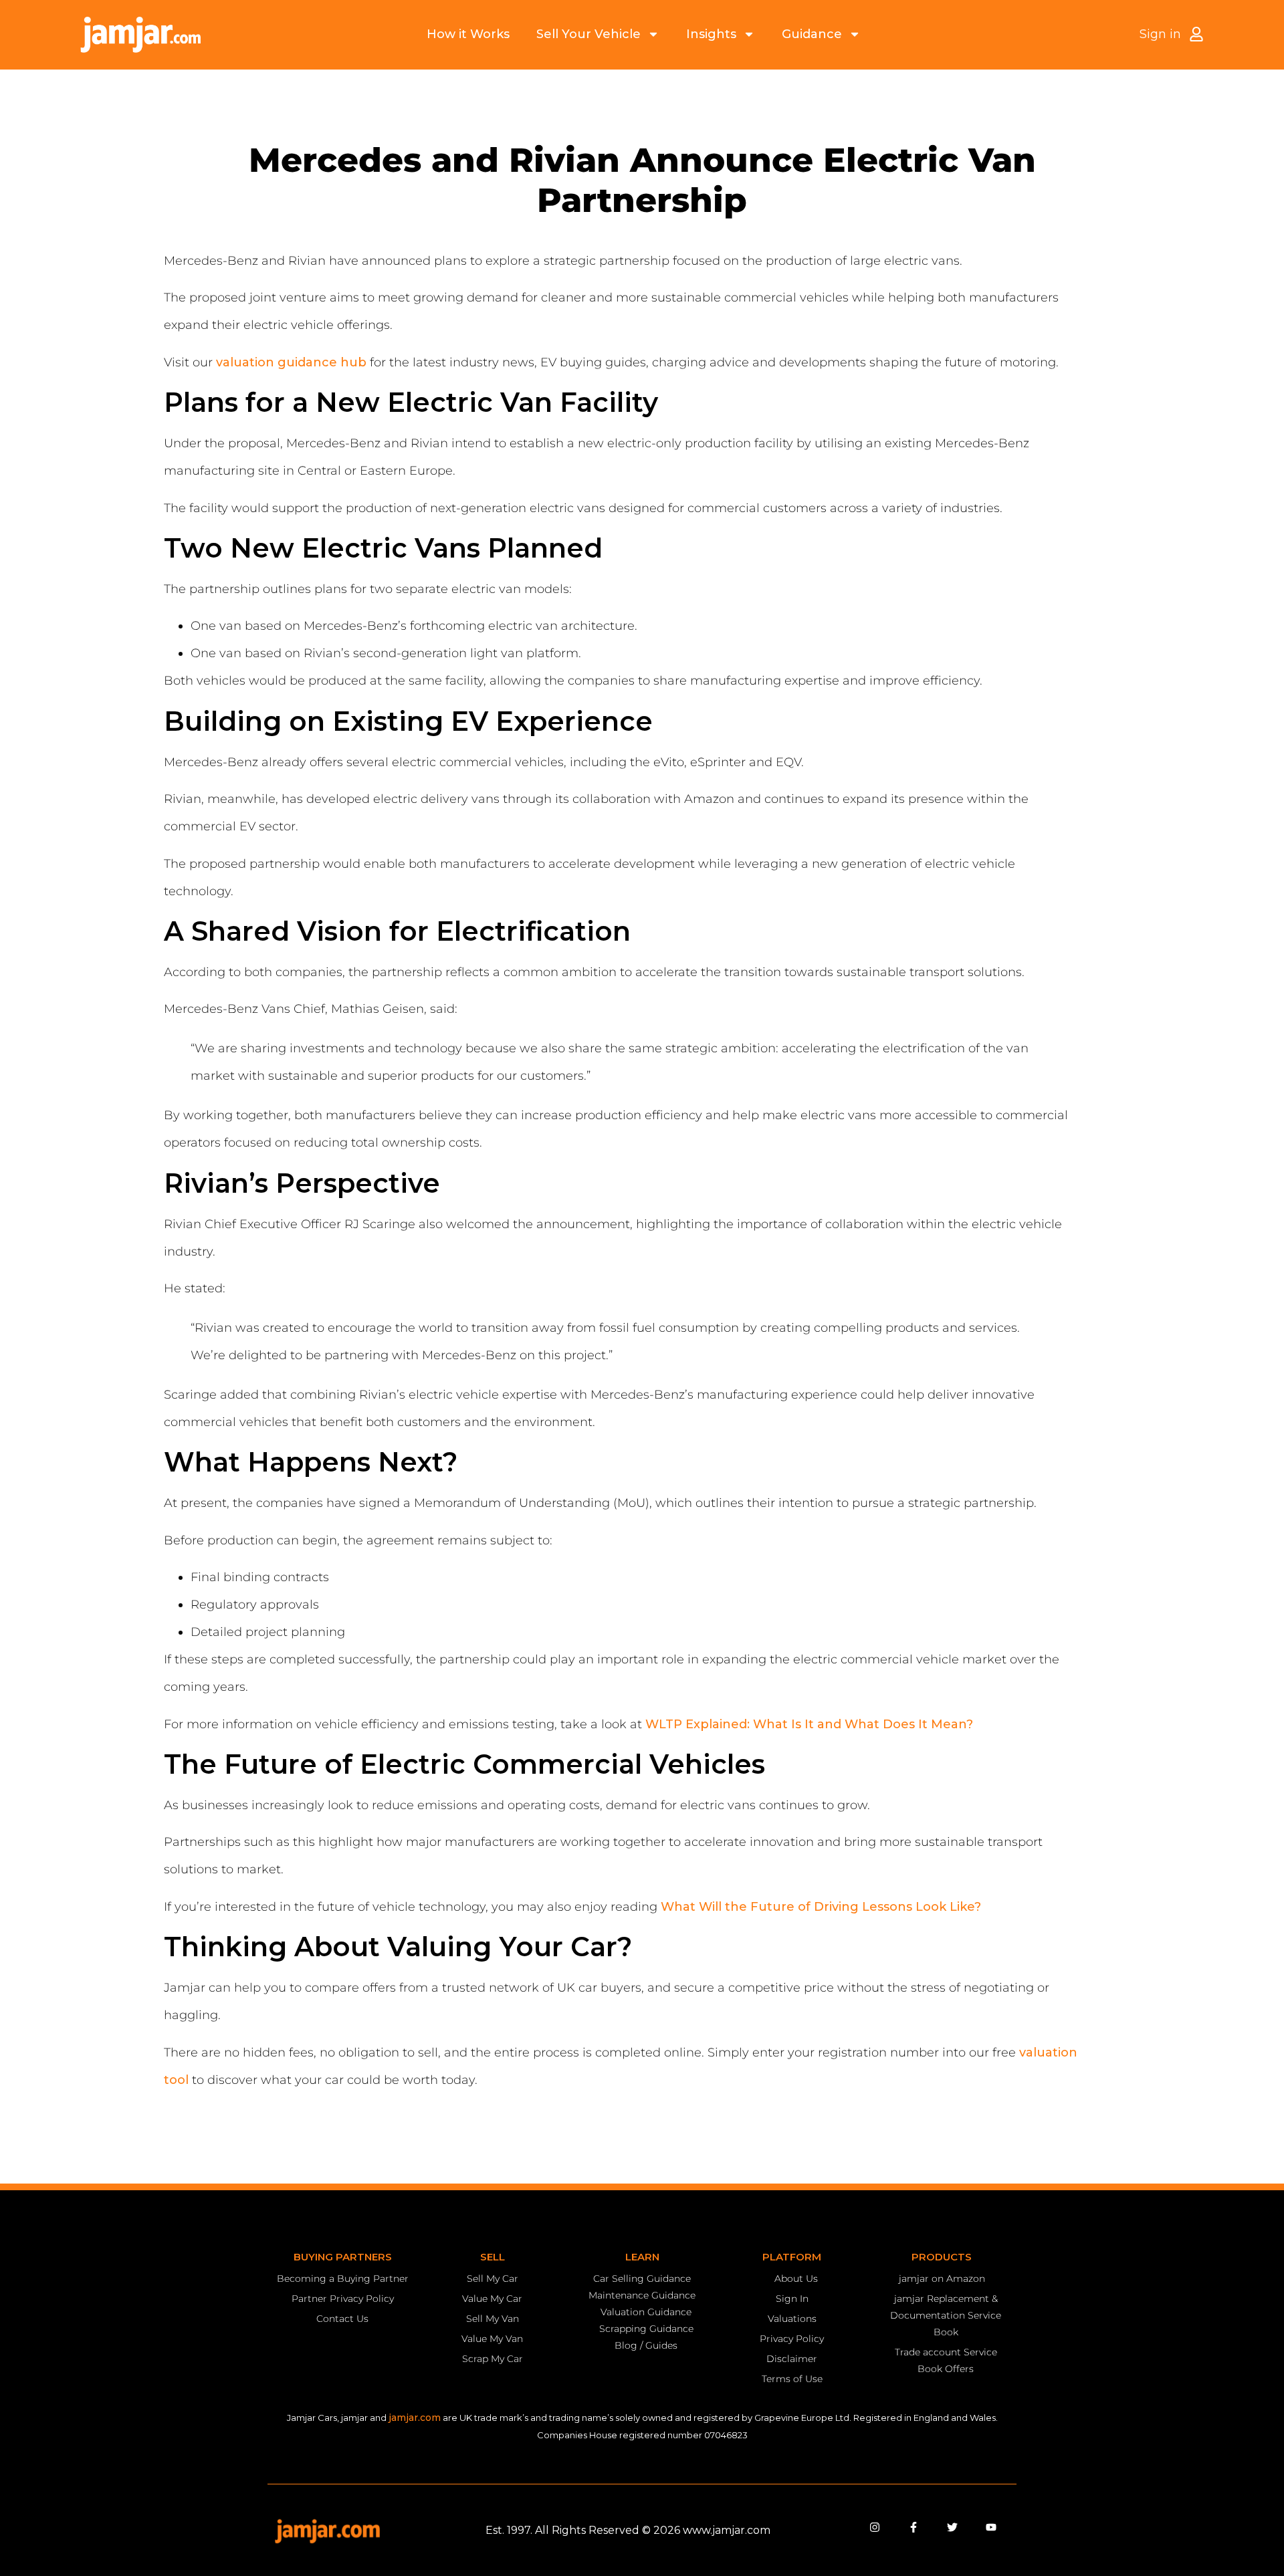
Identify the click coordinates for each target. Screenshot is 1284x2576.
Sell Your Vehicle (588, 34)
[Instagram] (875, 2527)
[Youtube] (991, 2527)
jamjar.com (415, 2418)
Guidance (812, 34)
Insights (711, 34)
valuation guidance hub (291, 362)
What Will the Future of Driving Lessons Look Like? (821, 1907)
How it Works (468, 34)
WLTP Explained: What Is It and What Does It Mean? (809, 1724)
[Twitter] (952, 2527)
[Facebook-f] (914, 2527)
